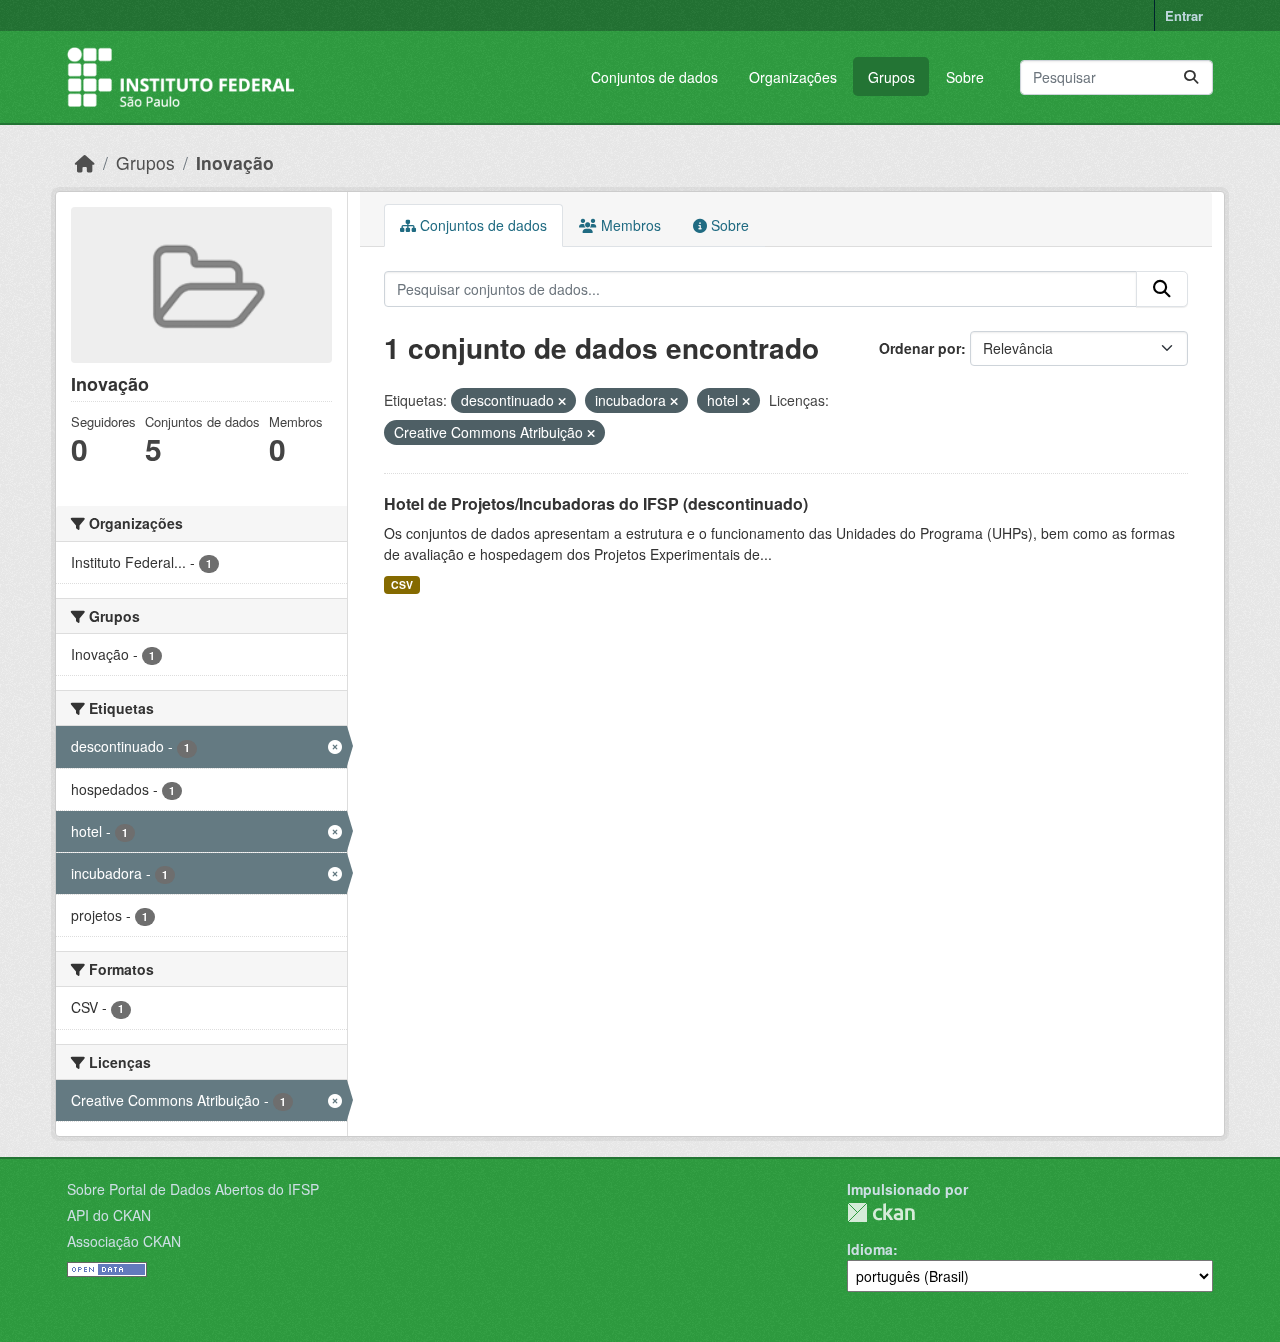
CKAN (881, 1212)
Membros (629, 225)
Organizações (793, 77)
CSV (402, 584)
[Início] (85, 162)
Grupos (891, 77)
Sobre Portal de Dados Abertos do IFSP (193, 1189)
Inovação (235, 162)
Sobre (965, 77)
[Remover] (562, 401)
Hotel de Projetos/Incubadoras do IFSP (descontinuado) (596, 503)
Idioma (870, 1249)
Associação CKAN (124, 1241)
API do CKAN (109, 1215)
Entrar (1184, 15)
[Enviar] (1191, 77)
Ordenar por (920, 348)
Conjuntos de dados (654, 77)
